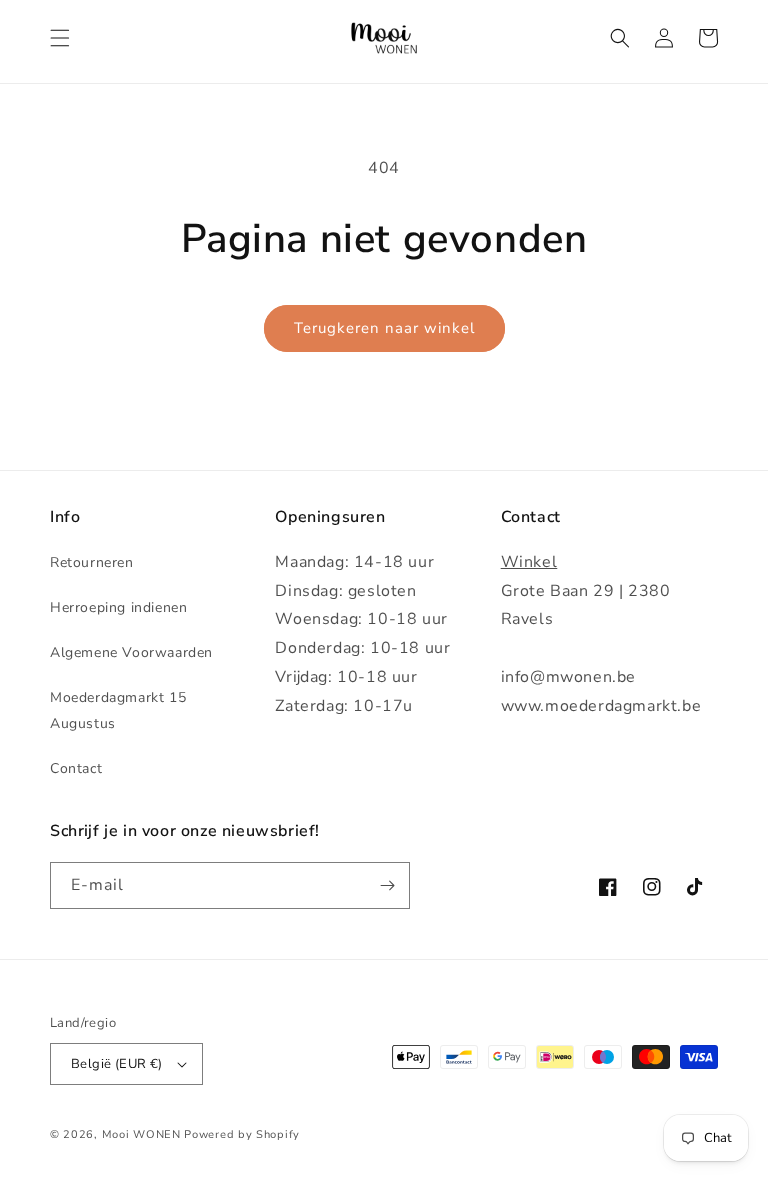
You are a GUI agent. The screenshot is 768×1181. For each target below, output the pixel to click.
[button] (60, 38)
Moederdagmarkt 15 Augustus (118, 710)
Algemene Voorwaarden (131, 652)
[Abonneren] (387, 885)
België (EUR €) (117, 1064)
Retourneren (92, 562)
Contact (76, 768)
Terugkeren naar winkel (384, 328)
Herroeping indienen (118, 607)
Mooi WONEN (141, 1134)
